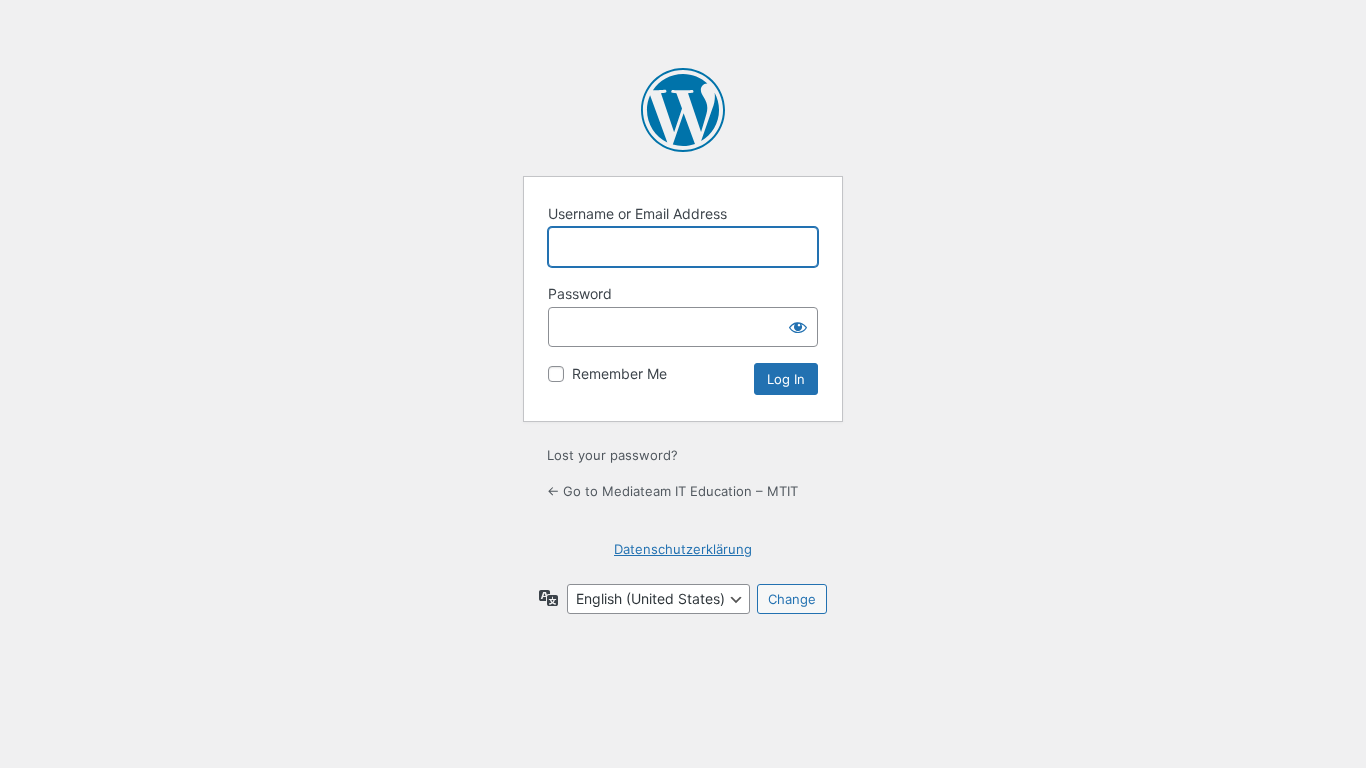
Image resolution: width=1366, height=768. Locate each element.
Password (580, 293)
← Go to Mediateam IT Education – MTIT (672, 491)
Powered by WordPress (683, 110)
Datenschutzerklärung (683, 549)
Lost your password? (612, 455)
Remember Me (619, 373)
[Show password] (798, 327)
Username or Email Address (637, 213)
